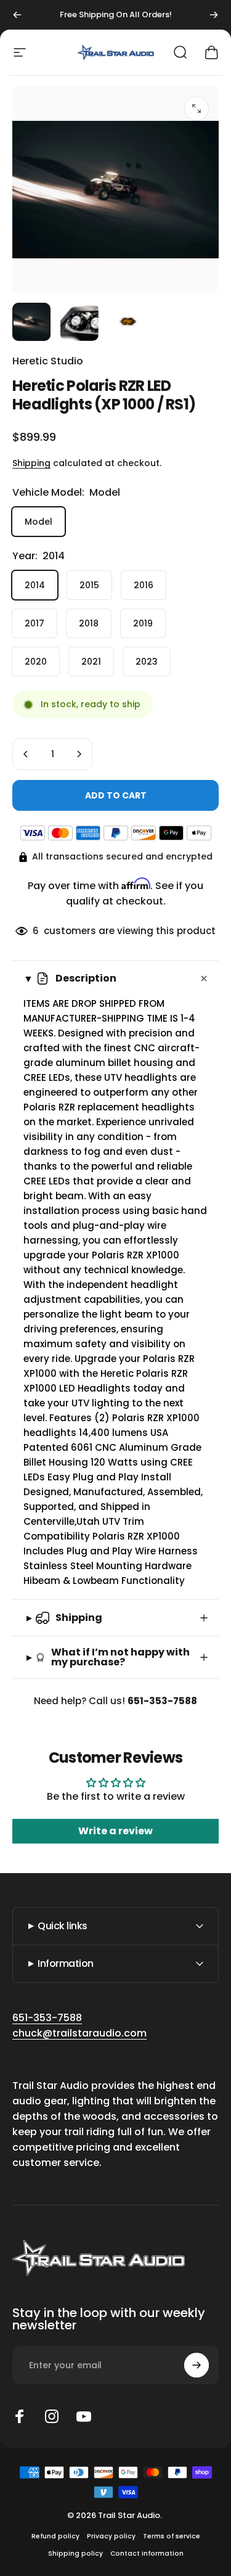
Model (38, 522)
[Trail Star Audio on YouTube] (84, 2416)
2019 (143, 623)
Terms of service (172, 2536)
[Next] (214, 15)
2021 (91, 662)
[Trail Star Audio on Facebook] (20, 2416)
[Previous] (17, 15)
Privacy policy (111, 2536)
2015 (89, 585)
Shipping (31, 463)
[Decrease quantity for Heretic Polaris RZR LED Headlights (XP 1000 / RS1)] (26, 754)
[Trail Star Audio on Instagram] (52, 2416)
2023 (147, 662)
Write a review (115, 1831)
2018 (89, 623)
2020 (36, 662)
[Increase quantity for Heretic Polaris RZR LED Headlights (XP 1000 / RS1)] (79, 754)
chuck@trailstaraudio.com (79, 2033)
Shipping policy (75, 2553)
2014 (35, 585)
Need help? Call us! (115, 1701)
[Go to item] (31, 322)
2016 (144, 585)
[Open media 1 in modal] (197, 109)
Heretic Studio (48, 361)
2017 (34, 623)
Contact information (147, 2553)
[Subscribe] (197, 2365)
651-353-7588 (47, 2018)
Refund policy (55, 2536)
